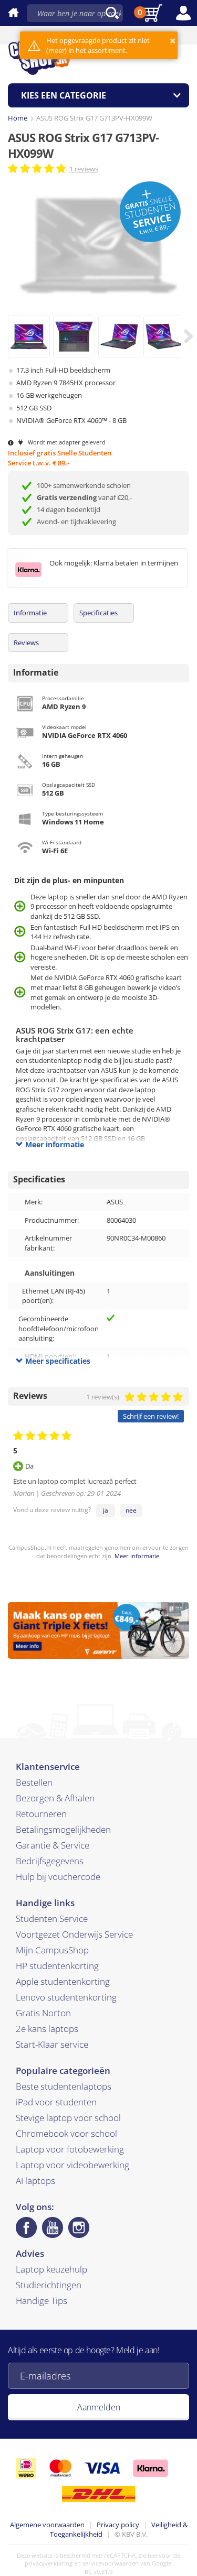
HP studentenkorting (57, 1966)
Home (18, 118)
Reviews (26, 643)
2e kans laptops (47, 2029)
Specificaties (98, 613)
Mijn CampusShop (52, 1950)
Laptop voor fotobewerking (70, 2149)
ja (106, 1510)
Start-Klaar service (52, 2044)
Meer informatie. (138, 1556)
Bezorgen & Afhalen (55, 1798)
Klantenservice (48, 1767)
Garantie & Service (53, 1845)
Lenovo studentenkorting (66, 1997)
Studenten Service (52, 1919)
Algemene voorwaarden (47, 2525)
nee (131, 1510)
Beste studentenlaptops (64, 2086)
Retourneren (41, 1814)
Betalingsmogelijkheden (63, 1829)
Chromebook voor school (66, 2133)
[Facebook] (26, 2227)
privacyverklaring (49, 2563)
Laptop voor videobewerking (72, 2165)
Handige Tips (42, 2301)
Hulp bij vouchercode (58, 1877)
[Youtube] (53, 2227)
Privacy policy (118, 2525)
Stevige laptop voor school (68, 2118)
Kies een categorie (64, 95)
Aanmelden (99, 2407)
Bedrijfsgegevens (50, 1861)
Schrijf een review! (151, 1416)
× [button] (173, 41)
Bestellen (34, 1782)
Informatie (30, 613)
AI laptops (35, 2181)
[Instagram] (79, 2227)
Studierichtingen (49, 2285)
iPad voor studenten (56, 2102)
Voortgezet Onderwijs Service (74, 1934)
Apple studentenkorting (63, 1981)
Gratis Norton (43, 2013)
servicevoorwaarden (111, 2563)
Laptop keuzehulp (51, 2269)
